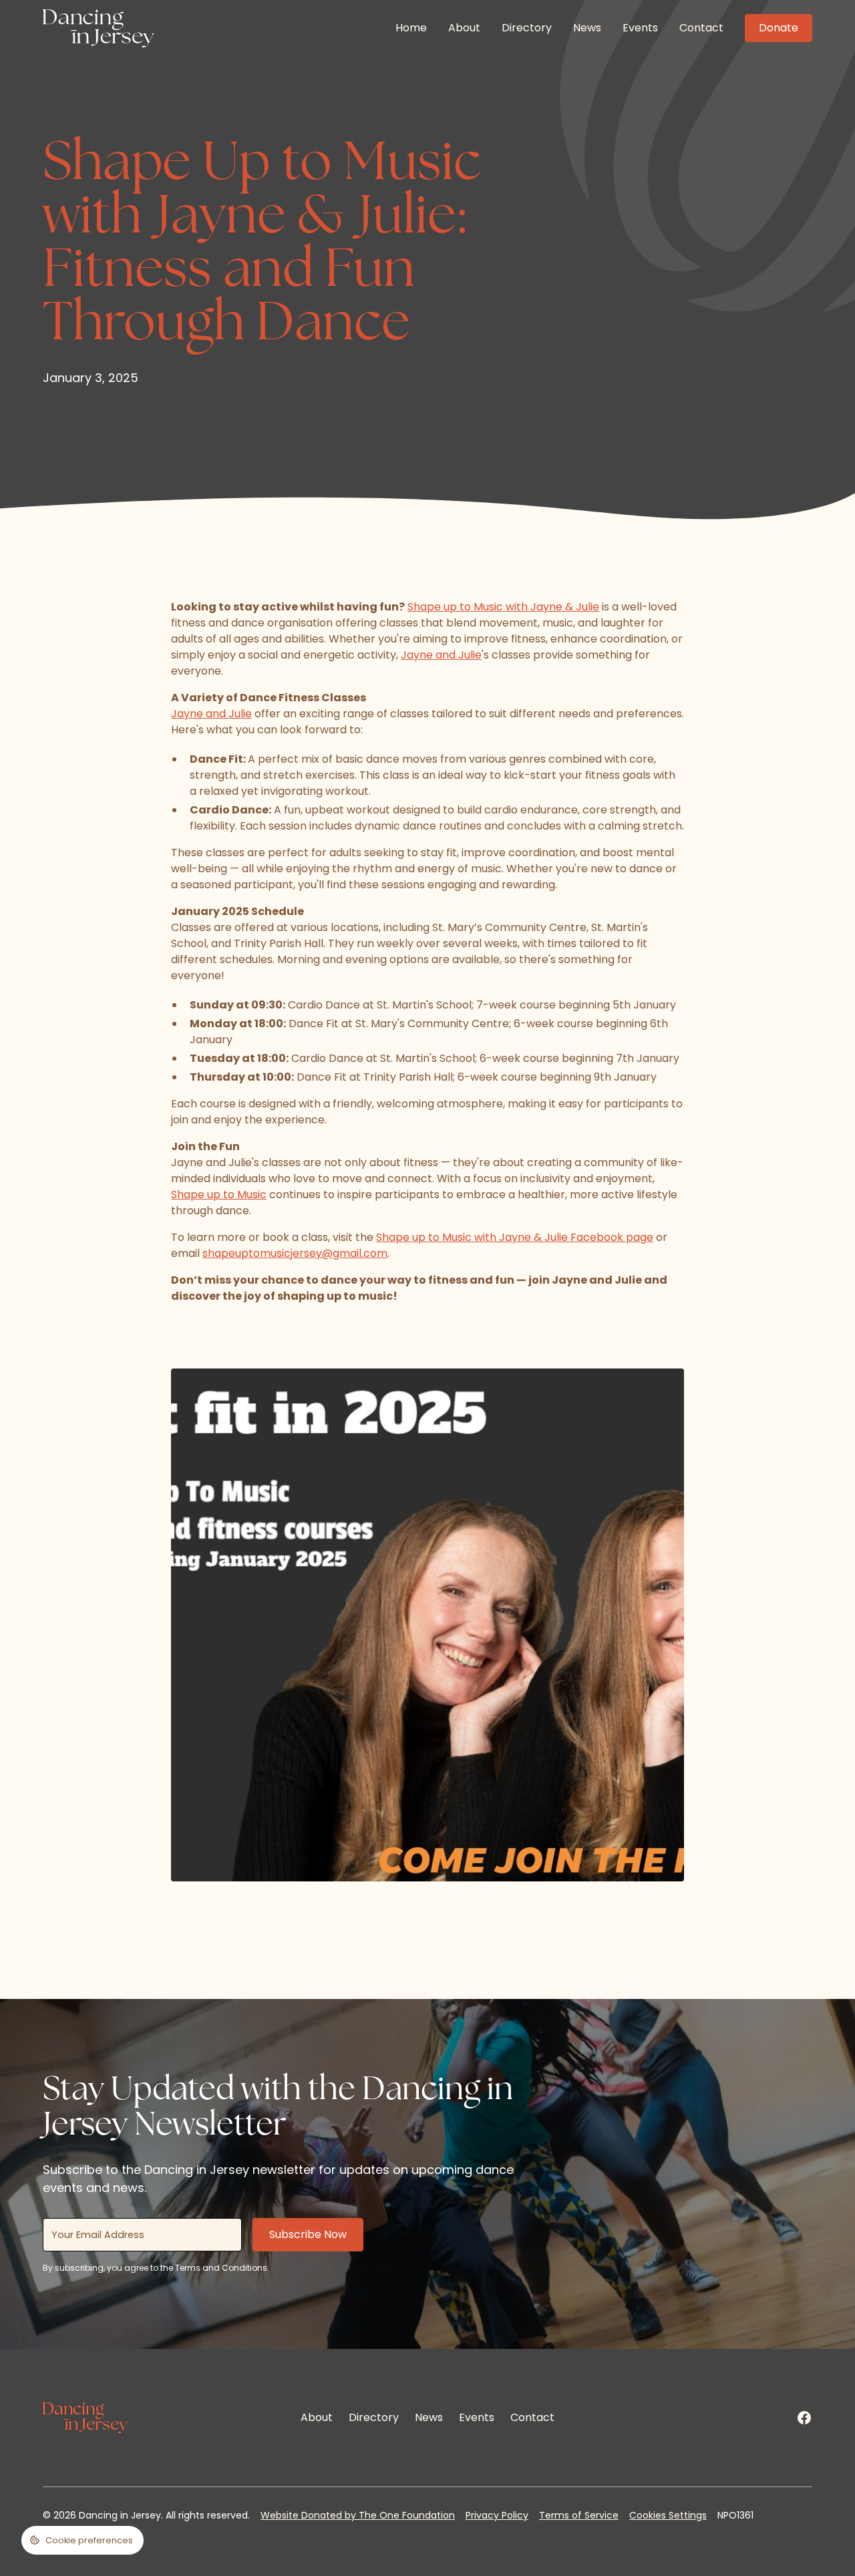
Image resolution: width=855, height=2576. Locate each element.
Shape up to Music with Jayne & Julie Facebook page (515, 1237)
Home (411, 28)
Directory (527, 28)
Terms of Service (579, 2515)
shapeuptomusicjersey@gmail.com (295, 1253)
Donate (779, 28)
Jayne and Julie (441, 655)
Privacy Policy (497, 2515)
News (587, 28)
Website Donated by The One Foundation (358, 2515)
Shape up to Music (219, 1194)
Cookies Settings (668, 2515)
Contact (701, 28)
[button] (82, 2540)
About (464, 28)
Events (640, 28)
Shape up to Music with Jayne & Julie (503, 607)
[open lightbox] (427, 1625)
